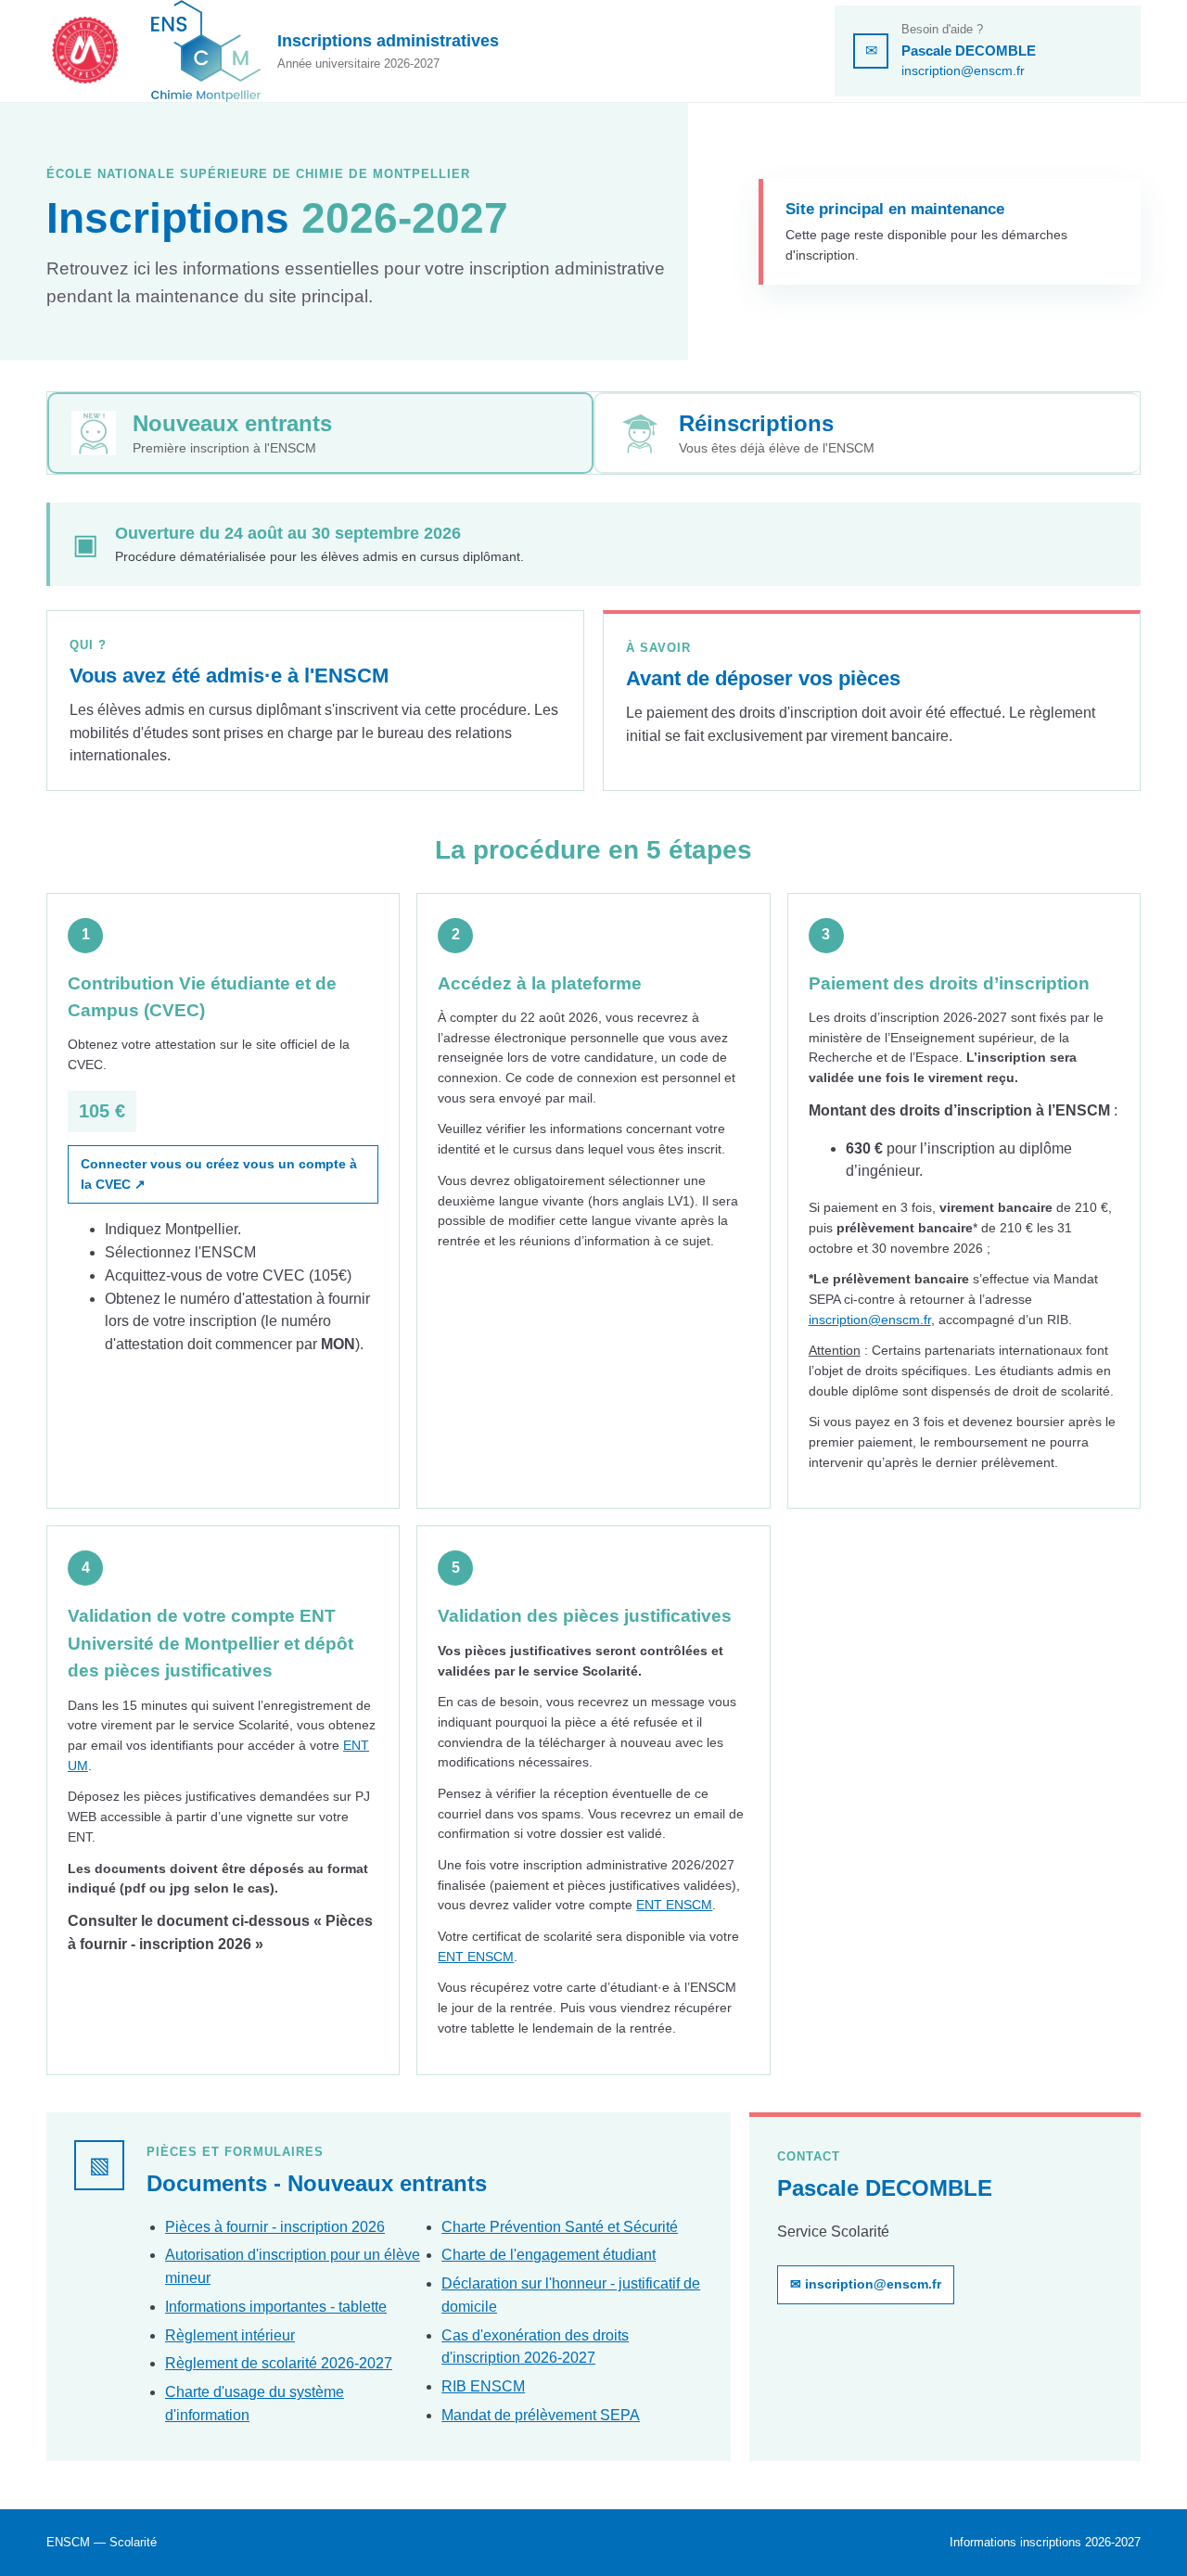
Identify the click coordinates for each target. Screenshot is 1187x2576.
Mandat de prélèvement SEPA (541, 2415)
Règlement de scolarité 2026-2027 (279, 2363)
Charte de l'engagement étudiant (549, 2255)
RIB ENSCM (483, 2386)
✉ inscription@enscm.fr (866, 2284)
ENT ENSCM (674, 1905)
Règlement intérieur (230, 2335)
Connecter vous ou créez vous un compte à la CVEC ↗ (219, 1174)
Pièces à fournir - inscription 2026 (275, 2227)
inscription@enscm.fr (963, 70)
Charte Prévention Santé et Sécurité (560, 2227)
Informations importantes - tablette (276, 2307)
